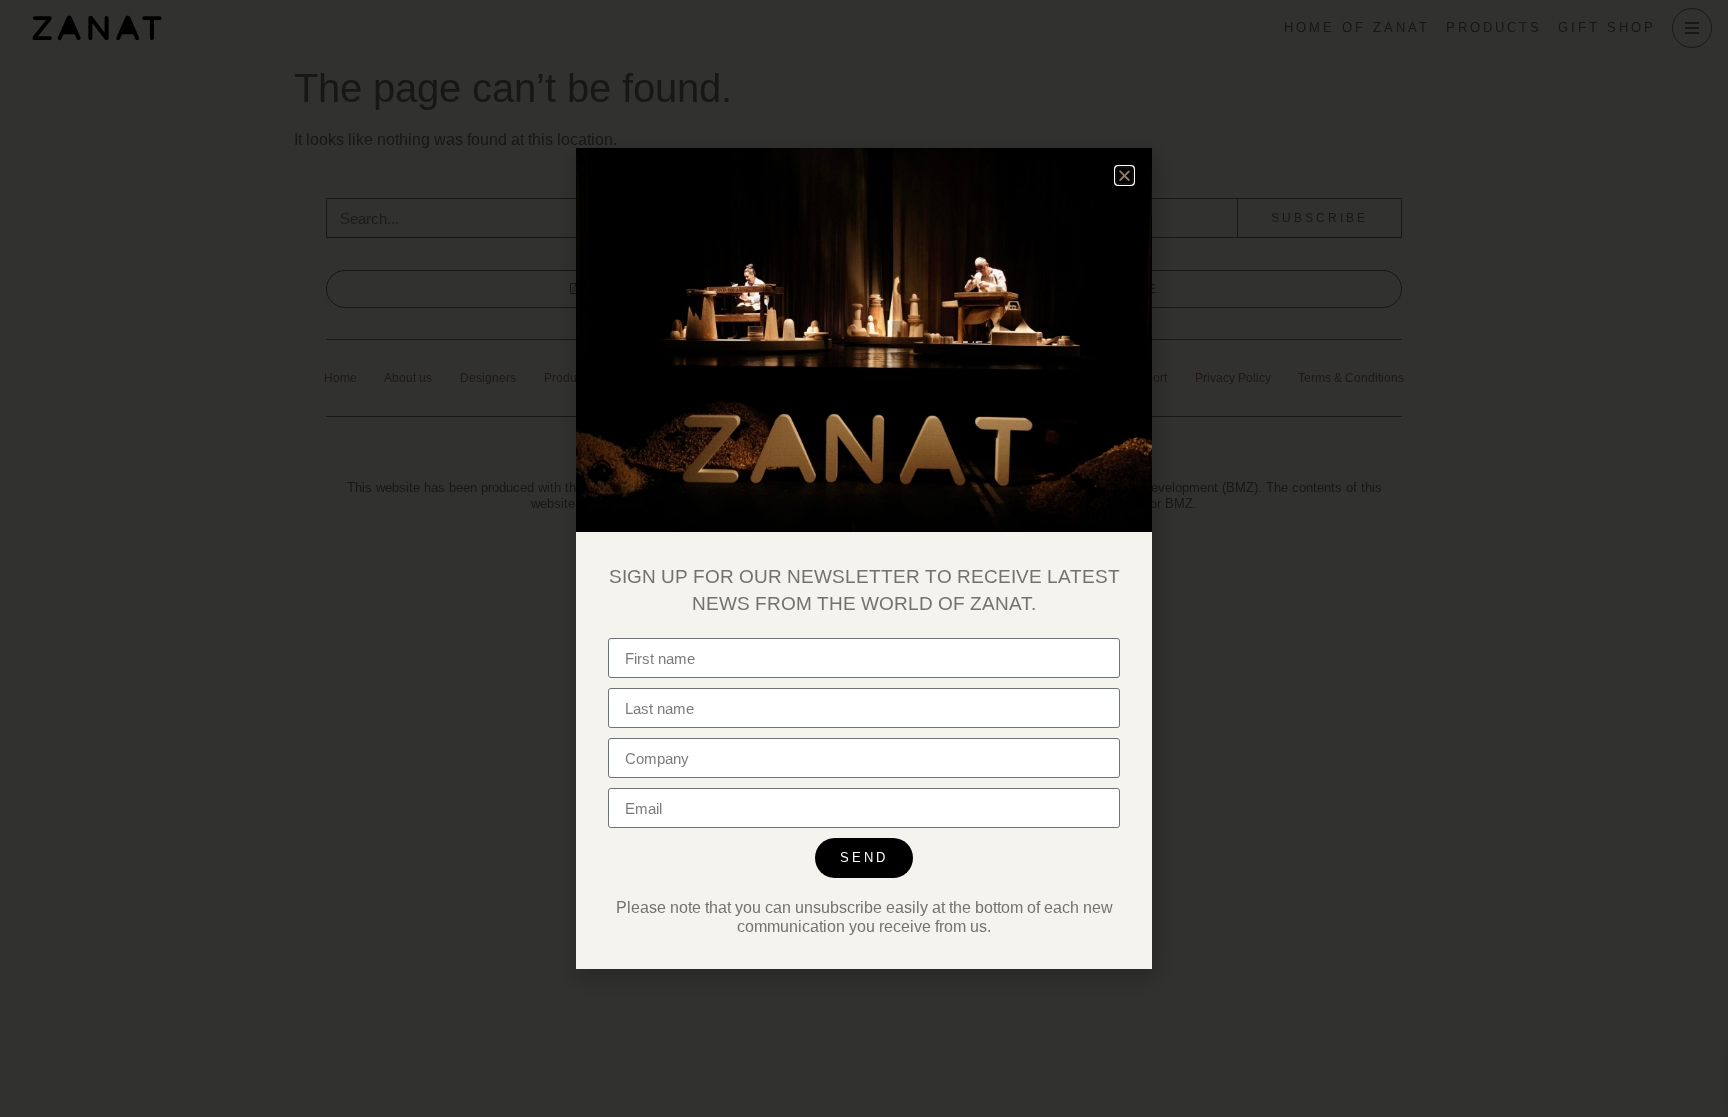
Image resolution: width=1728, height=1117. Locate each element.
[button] (1124, 175)
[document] (864, 558)
